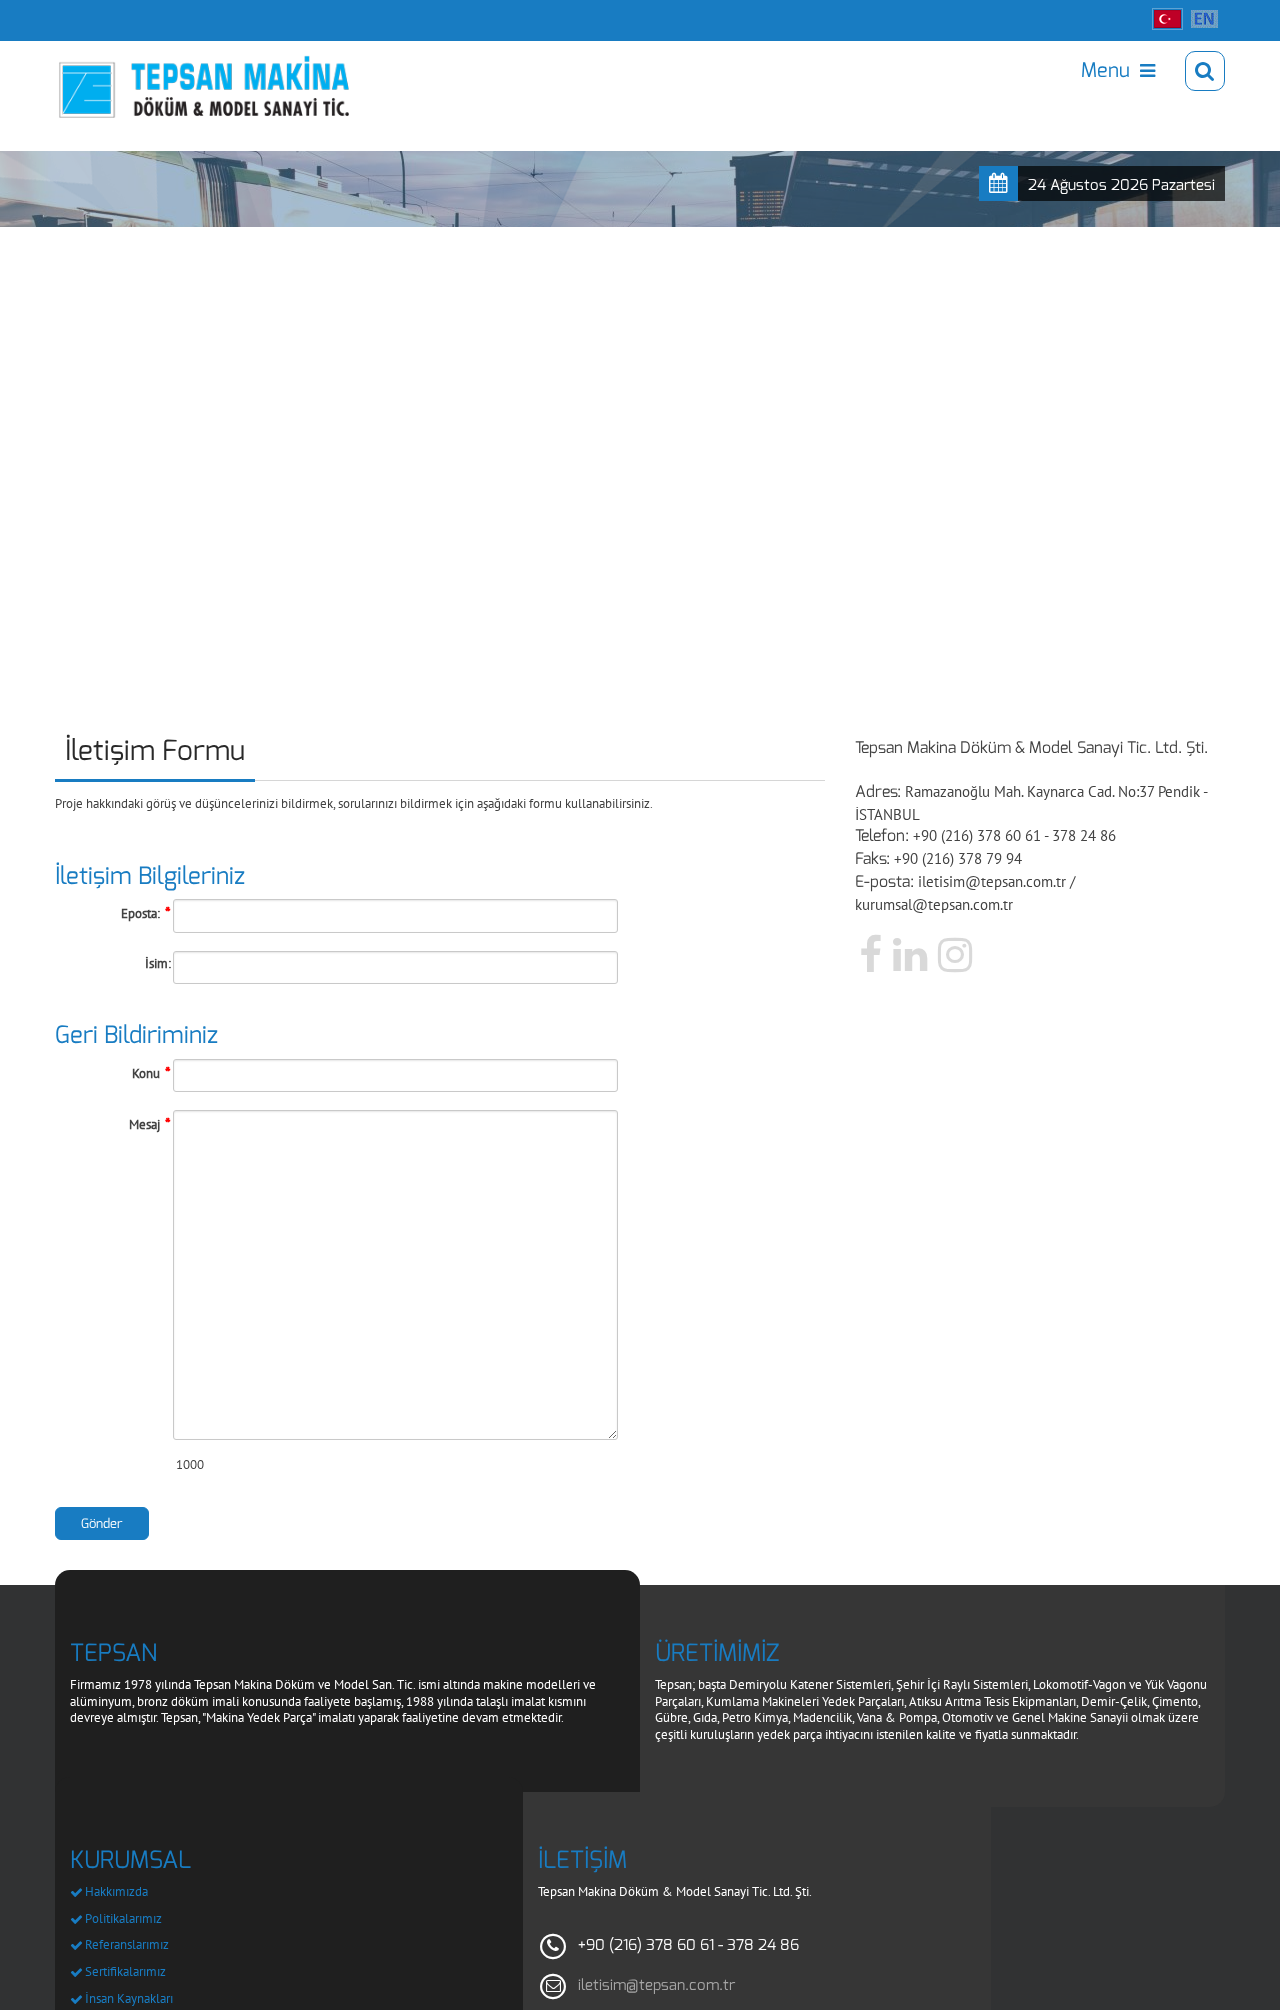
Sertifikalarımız (125, 1971)
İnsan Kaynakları (129, 1998)
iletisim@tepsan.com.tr (656, 1985)
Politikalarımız (123, 1918)
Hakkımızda (116, 1891)
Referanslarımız (127, 1944)
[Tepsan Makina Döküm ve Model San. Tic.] (161, 71)
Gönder (102, 1523)
